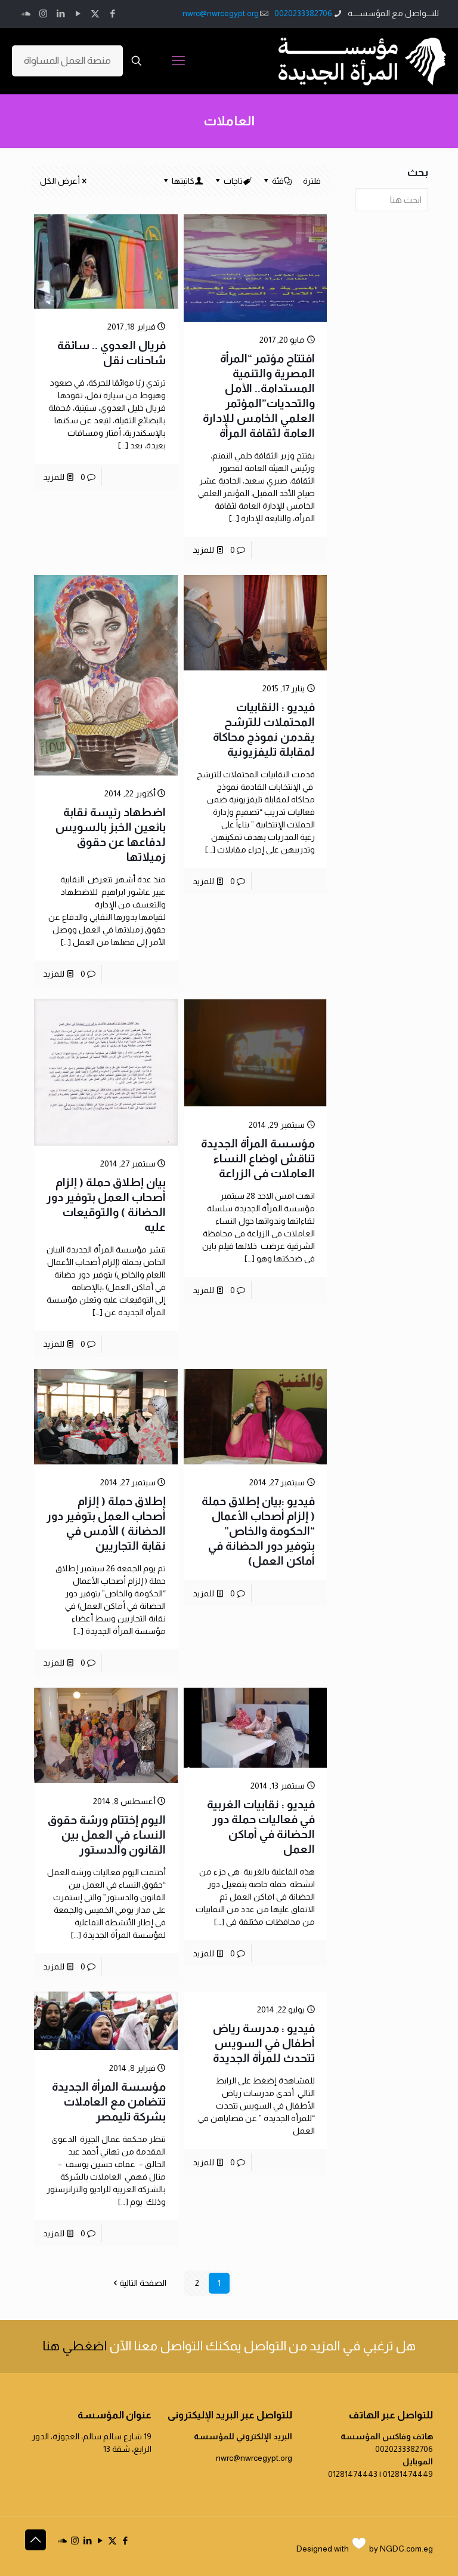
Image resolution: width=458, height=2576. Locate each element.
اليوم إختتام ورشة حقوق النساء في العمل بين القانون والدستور (107, 1835)
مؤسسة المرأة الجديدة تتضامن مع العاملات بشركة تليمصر (109, 2102)
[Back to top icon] (35, 2540)
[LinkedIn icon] (61, 13)
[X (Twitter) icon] (95, 13)
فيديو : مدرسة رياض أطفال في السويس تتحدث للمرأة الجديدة (264, 2043)
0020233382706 (303, 13)
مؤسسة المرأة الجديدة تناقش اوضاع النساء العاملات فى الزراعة (258, 1158)
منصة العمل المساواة (67, 61)
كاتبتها (183, 181)
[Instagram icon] (43, 13)
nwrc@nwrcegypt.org (221, 13)
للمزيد (203, 550)
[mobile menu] (178, 61)
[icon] (26, 13)
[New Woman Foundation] (362, 61)
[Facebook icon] (112, 13)
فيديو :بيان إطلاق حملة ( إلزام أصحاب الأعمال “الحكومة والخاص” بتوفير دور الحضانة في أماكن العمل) (258, 1531)
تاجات (233, 181)
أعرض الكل (60, 181)
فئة (278, 181)
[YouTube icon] (78, 13)
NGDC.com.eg (406, 2549)
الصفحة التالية (143, 2283)
